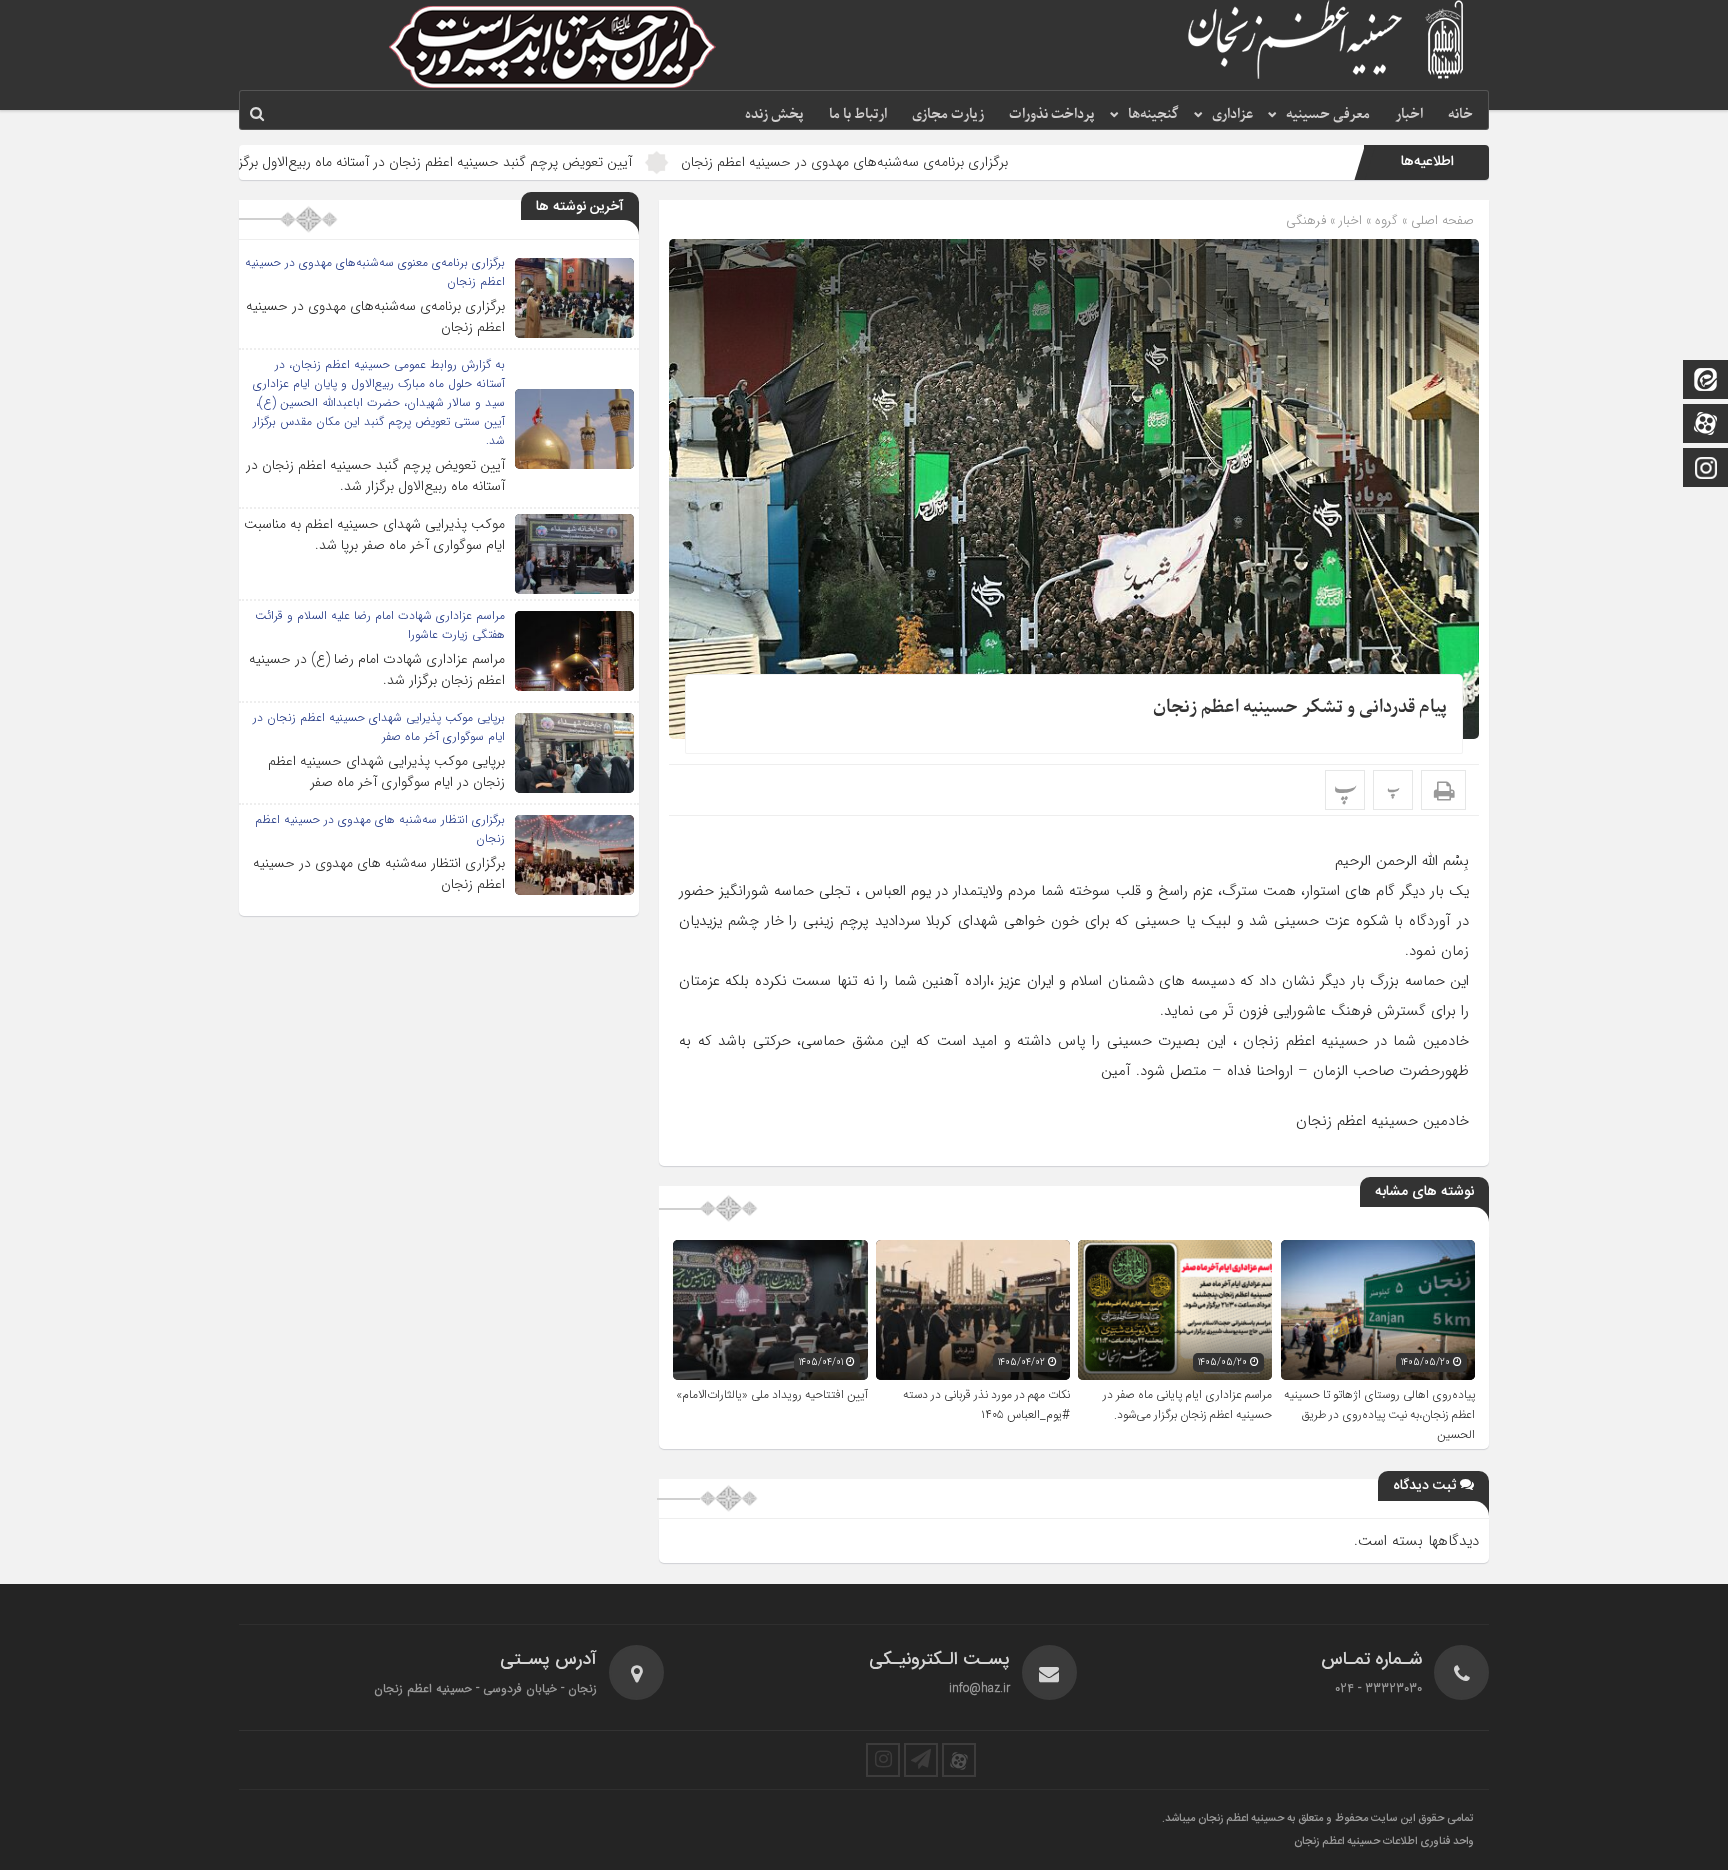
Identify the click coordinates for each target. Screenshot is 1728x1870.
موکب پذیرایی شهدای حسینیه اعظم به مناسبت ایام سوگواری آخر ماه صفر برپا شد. (374, 534)
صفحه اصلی (1440, 220)
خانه (1460, 114)
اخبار (1409, 114)
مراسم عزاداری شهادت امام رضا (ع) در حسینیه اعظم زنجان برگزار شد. (377, 669)
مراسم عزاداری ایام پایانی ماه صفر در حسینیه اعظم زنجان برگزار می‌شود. (1187, 1405)
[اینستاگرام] (1706, 469)
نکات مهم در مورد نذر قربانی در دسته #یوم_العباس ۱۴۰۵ (986, 1405)
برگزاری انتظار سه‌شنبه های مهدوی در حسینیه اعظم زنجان (379, 873)
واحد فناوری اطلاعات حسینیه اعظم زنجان (1384, 1842)
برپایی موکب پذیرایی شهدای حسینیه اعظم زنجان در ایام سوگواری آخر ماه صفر (386, 771)
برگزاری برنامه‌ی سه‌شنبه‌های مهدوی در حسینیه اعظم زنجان (962, 162)
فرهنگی (1306, 220)
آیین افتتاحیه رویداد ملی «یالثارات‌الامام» (772, 1395)
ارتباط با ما (858, 114)
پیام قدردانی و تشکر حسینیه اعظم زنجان (1300, 707)
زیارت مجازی (948, 114)
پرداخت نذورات (1052, 114)
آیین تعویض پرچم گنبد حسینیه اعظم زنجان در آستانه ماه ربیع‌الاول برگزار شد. (536, 162)
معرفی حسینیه (1328, 114)
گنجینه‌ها (1153, 114)
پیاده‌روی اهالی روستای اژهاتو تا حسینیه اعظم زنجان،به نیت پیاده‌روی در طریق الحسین (1379, 1415)
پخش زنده (774, 114)
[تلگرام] (921, 1760)
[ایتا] (1706, 381)
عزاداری (1232, 114)
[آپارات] (1706, 425)
